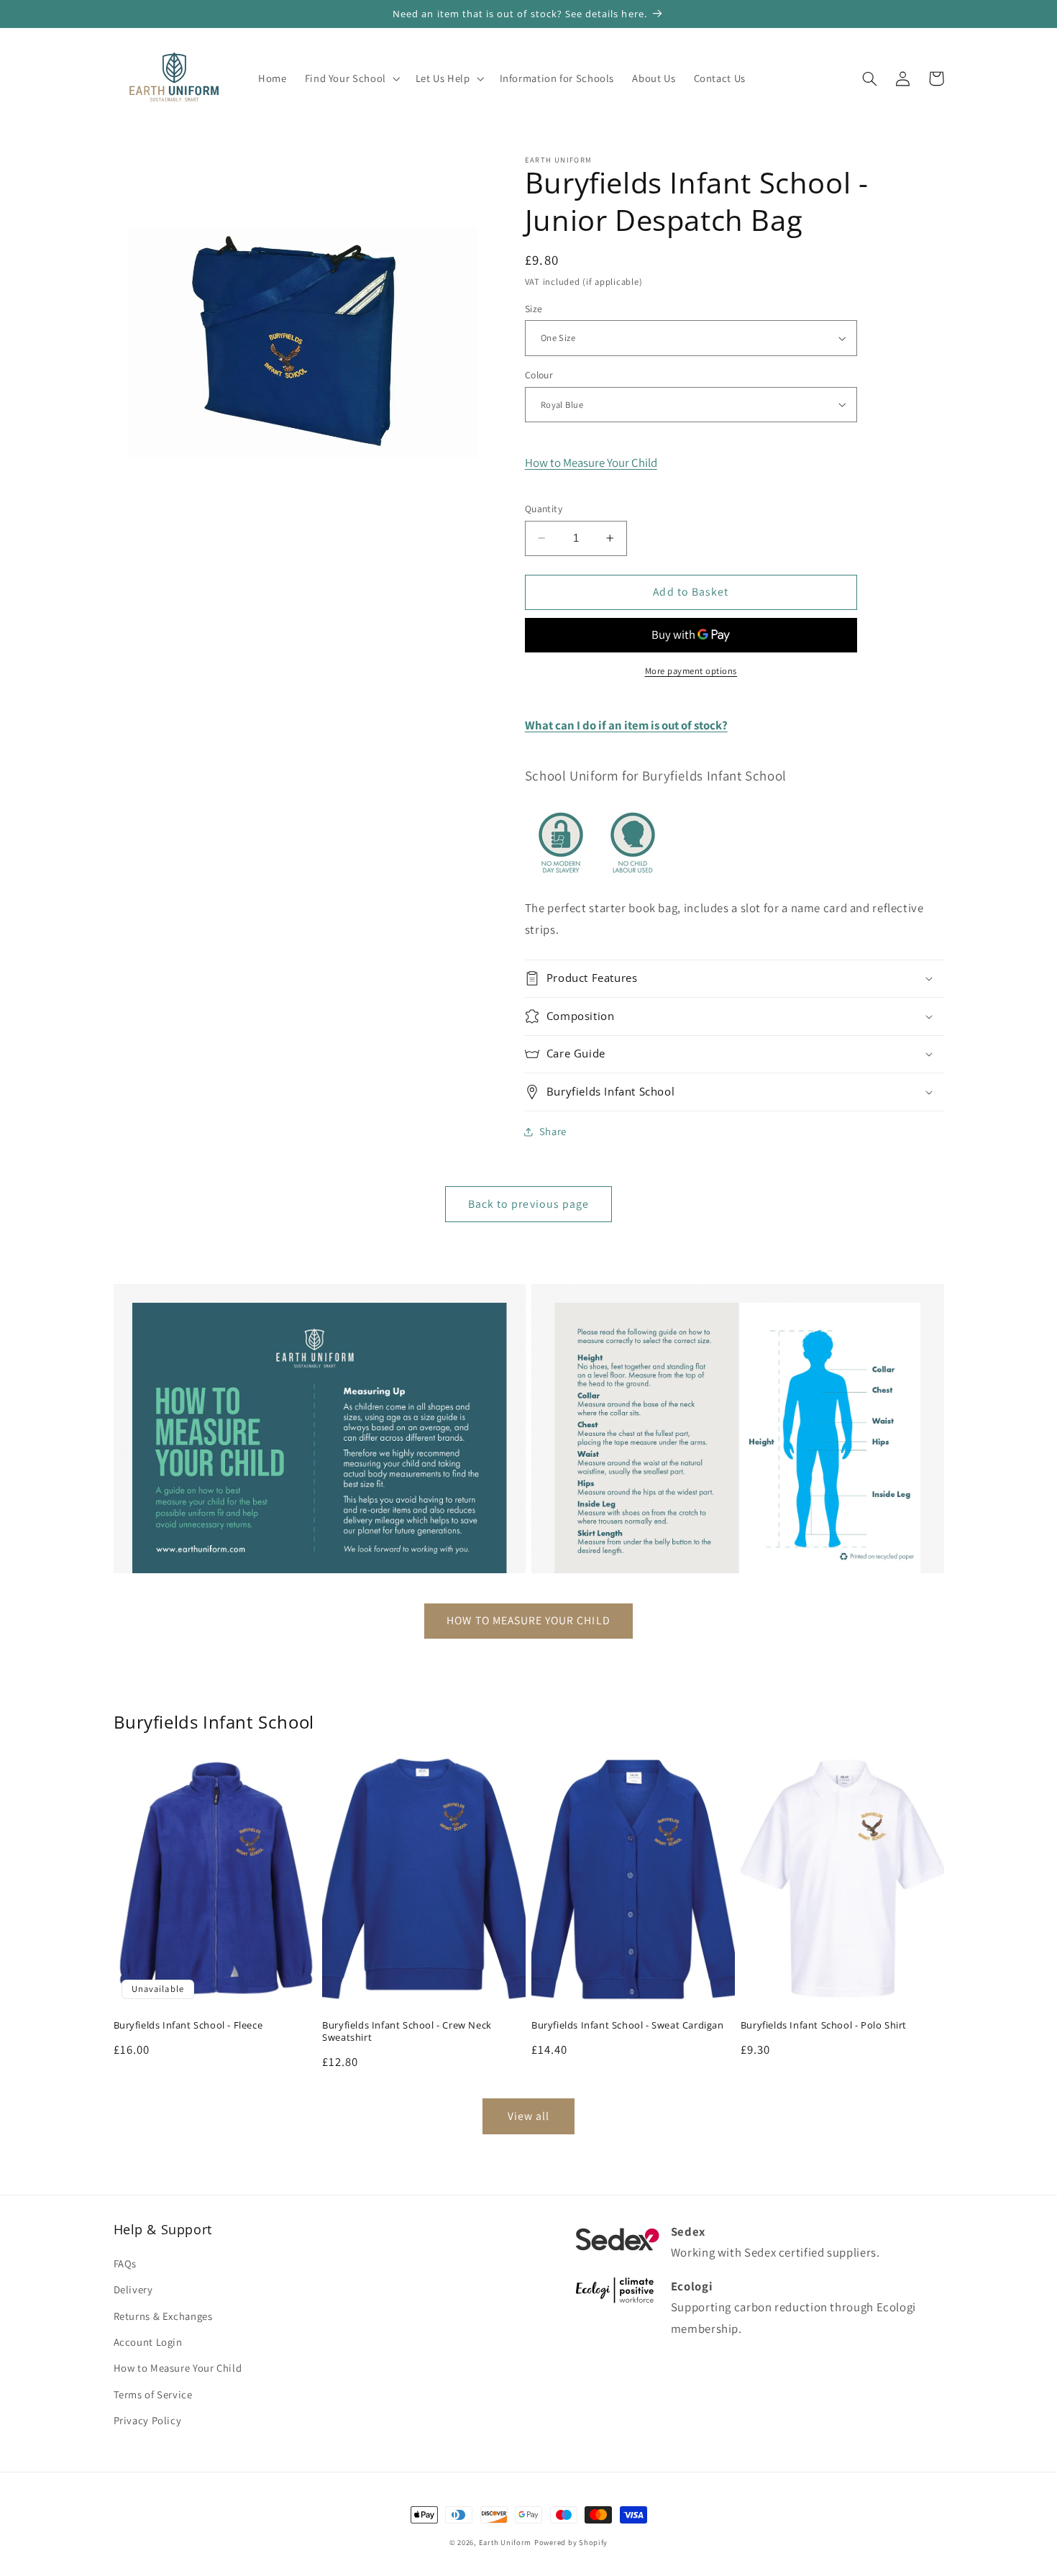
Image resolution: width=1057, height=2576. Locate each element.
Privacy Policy (148, 2420)
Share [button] (553, 1131)
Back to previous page (528, 1204)
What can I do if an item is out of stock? (626, 725)
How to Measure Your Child (591, 463)
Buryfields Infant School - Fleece (188, 2025)
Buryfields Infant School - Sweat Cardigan (628, 2025)
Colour (539, 375)
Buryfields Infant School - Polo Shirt (824, 2025)
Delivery (133, 2289)
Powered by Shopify (571, 2542)
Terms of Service (153, 2394)
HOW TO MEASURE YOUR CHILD (528, 1620)
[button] (351, 78)
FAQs (125, 2263)
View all (528, 2116)
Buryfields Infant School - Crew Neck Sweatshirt (407, 2031)
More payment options (691, 671)
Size (534, 309)
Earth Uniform (505, 2542)
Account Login (148, 2342)
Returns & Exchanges (163, 2316)
